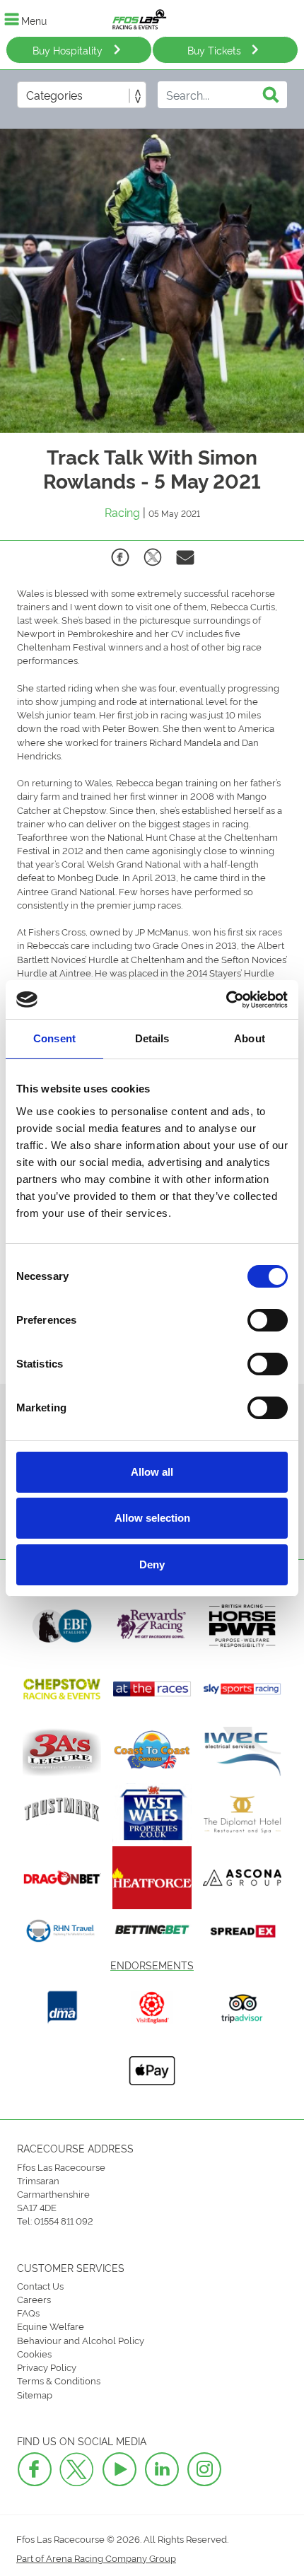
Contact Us (40, 2285)
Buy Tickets (214, 50)
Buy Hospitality (68, 50)
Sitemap (35, 2394)
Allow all (152, 1472)
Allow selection (152, 1518)
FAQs (28, 2312)
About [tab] (250, 1038)
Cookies (34, 2353)
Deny (152, 1564)
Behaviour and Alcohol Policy (81, 2340)
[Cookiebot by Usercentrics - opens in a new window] (226, 1000)
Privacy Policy (47, 2367)
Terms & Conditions (59, 2380)
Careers (34, 2299)
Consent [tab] (54, 1038)
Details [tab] (152, 1038)
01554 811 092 (64, 2220)
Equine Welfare (51, 2326)
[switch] (268, 1320)
